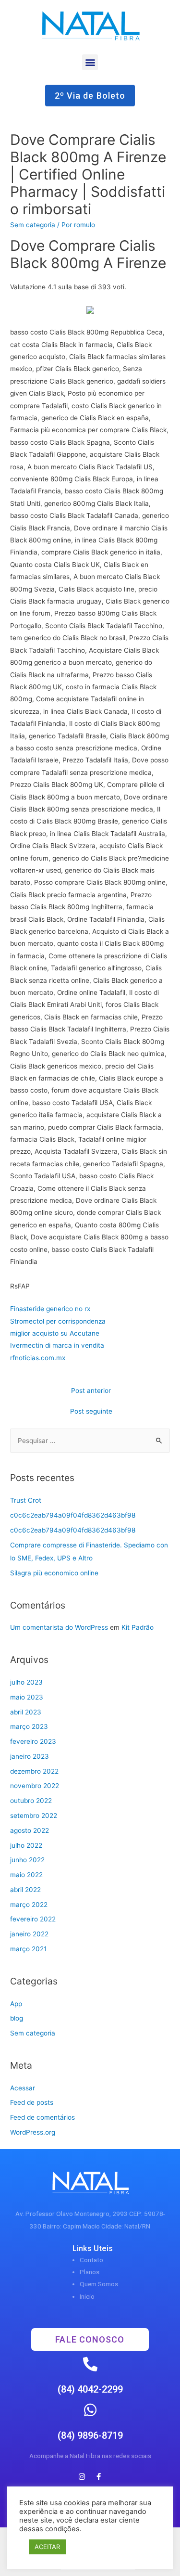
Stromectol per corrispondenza (58, 1321)
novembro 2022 (35, 1786)
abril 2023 (26, 1712)
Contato (91, 2260)
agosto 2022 (30, 1830)
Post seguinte (91, 1411)
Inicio (87, 2296)
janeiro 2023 (30, 1756)
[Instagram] (82, 2476)
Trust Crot (26, 1500)
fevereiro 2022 (33, 1919)
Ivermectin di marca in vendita (57, 1345)
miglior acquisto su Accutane (55, 1333)
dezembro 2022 (34, 1771)
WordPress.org (33, 2132)
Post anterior (91, 1391)
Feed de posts (32, 2102)
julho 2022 (26, 1845)
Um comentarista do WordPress (59, 1627)
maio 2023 (27, 1697)
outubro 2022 (31, 1801)
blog (17, 2018)
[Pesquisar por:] (90, 1441)
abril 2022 (25, 1890)
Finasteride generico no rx (50, 1309)
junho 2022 (27, 1860)
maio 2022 (26, 1875)
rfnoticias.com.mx (38, 1358)
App (16, 2004)
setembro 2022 (34, 1816)
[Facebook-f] (98, 2476)
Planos (90, 2272)
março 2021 (28, 1949)
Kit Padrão (138, 1627)
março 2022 (29, 1905)
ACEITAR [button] (47, 2547)
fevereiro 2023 (33, 1741)
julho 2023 (26, 1682)
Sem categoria (33, 225)
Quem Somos (99, 2284)
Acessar (23, 2088)
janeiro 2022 (29, 1934)
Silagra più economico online (54, 1573)
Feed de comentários (42, 2117)
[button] (90, 62)
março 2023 (29, 1726)
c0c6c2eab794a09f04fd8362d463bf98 (73, 1515)
